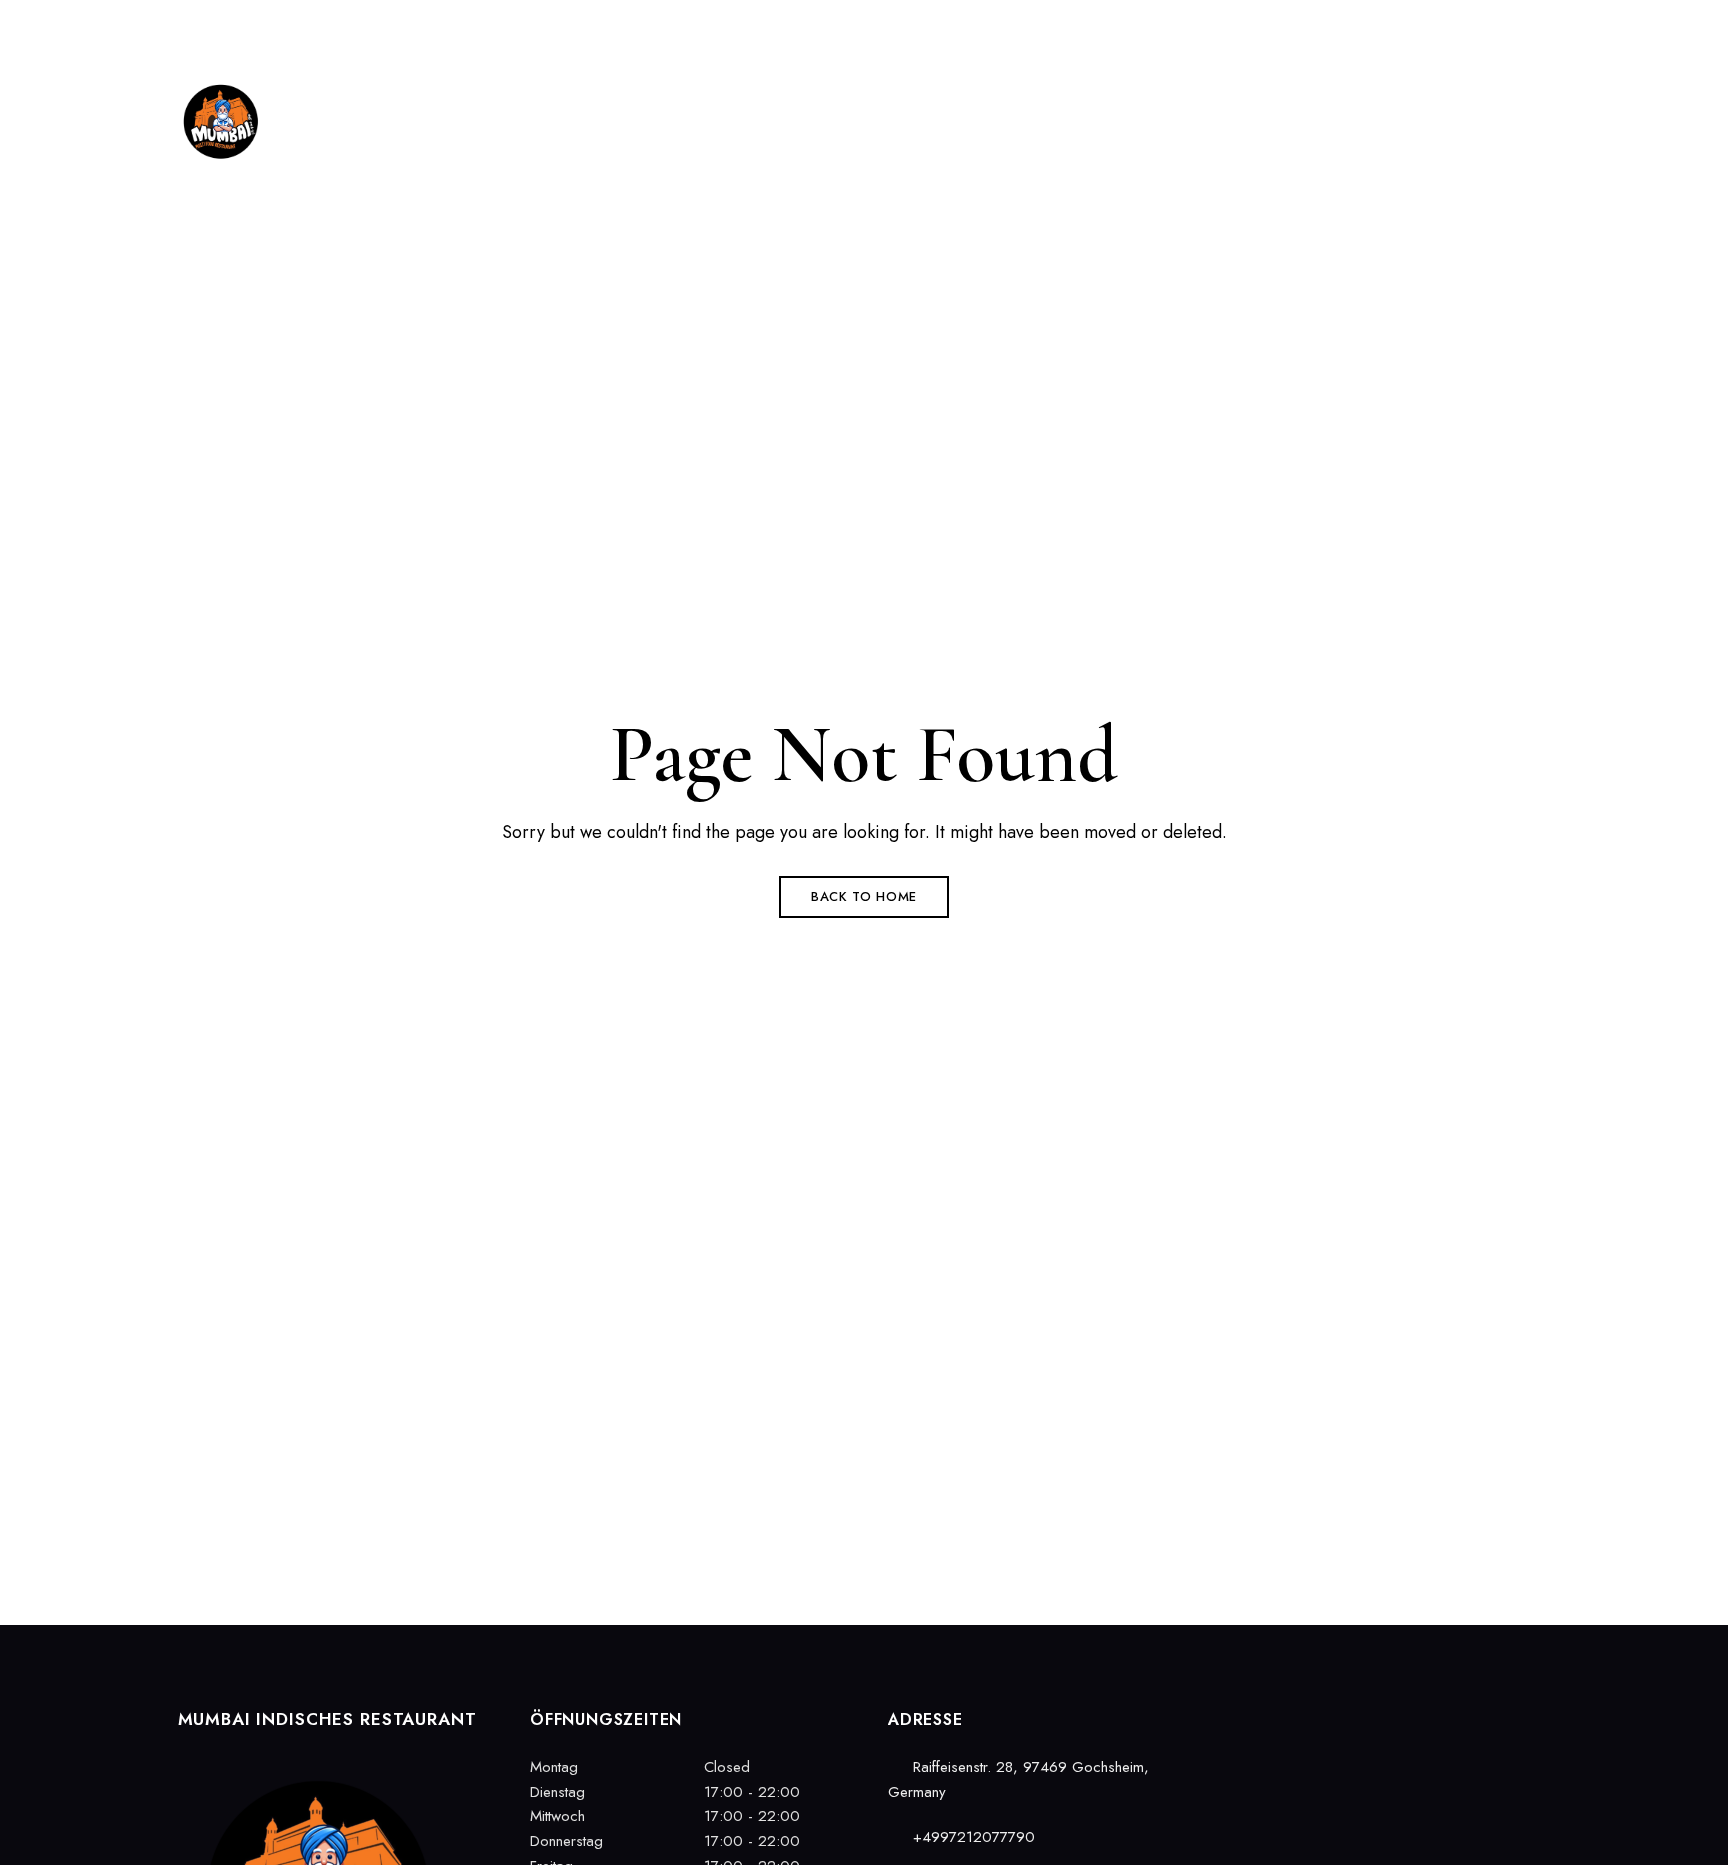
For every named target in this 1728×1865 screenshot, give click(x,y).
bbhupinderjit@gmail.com (1481, 27)
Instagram (1288, 1714)
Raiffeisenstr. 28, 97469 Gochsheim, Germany (330, 27)
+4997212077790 (1299, 27)
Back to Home (864, 896)
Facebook (1253, 1714)
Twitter (1323, 1714)
